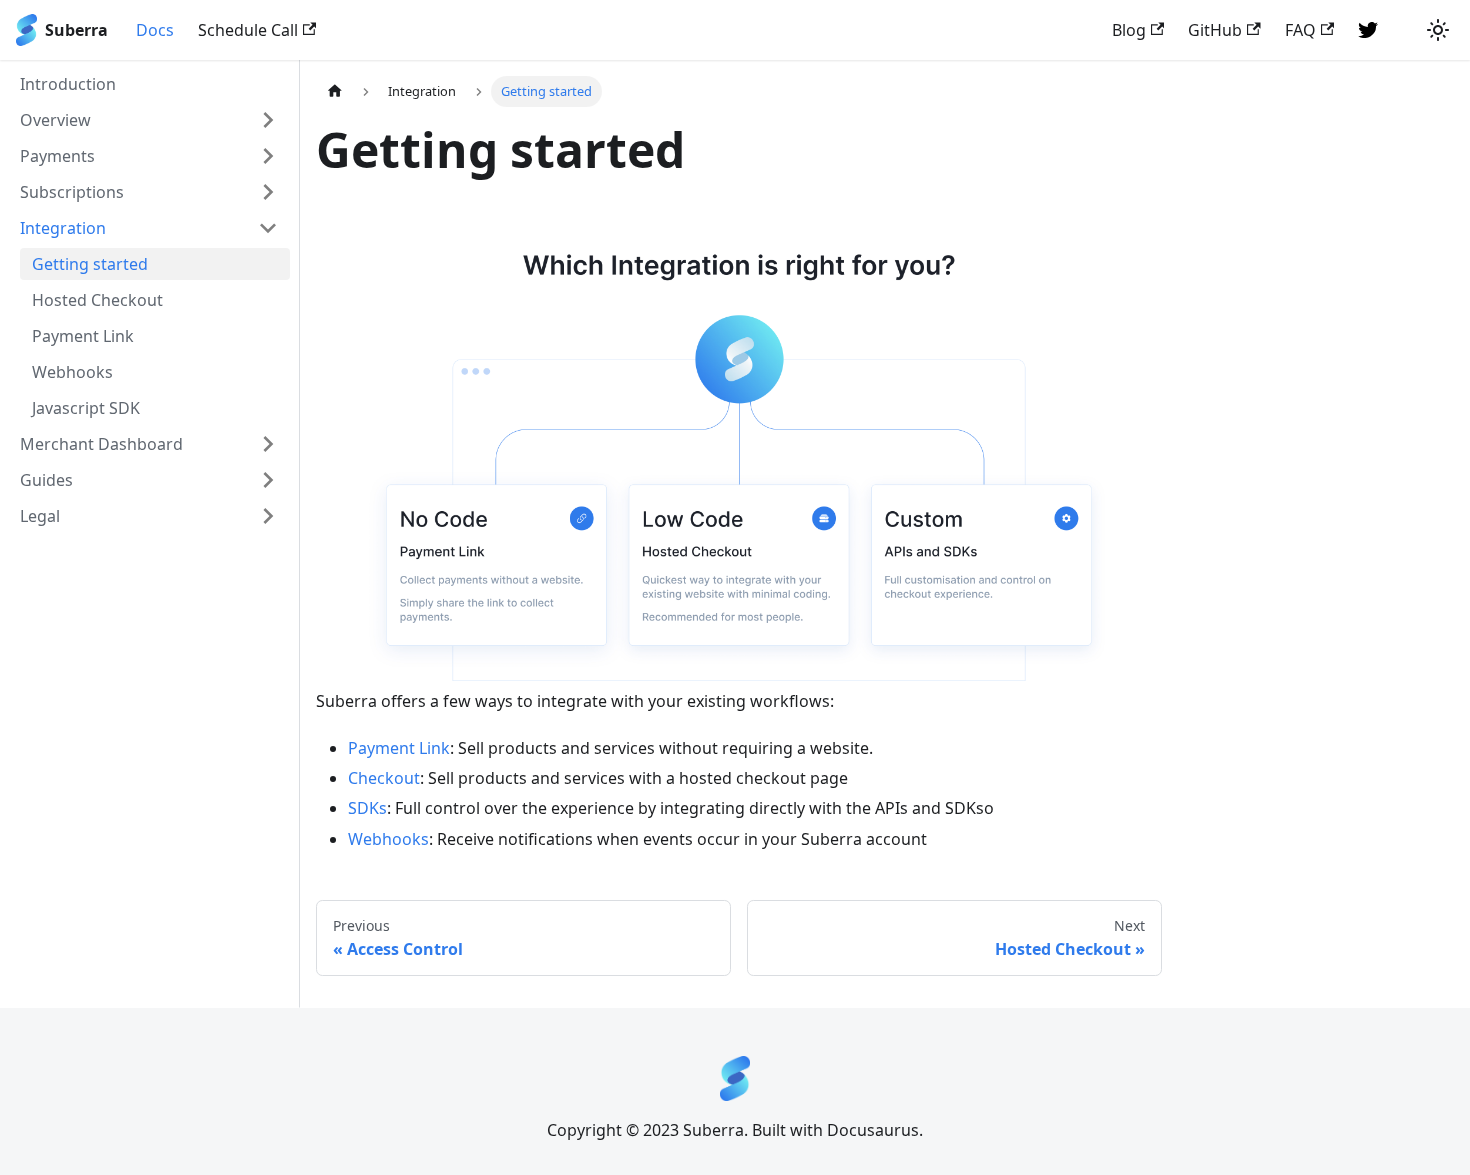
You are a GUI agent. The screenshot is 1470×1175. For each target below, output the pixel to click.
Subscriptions (72, 192)
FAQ (1300, 30)
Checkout (384, 778)
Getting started (90, 264)
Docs (155, 30)
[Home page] (335, 91)
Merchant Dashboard (101, 444)
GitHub (1215, 30)
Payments (57, 156)
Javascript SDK (86, 408)
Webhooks (72, 372)
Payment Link (83, 336)
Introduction (68, 84)
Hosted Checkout (97, 300)
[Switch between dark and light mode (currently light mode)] (1438, 30)
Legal (40, 516)
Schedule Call (248, 30)
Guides (46, 480)
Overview (55, 120)
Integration (63, 228)
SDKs (367, 808)
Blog (1129, 30)
